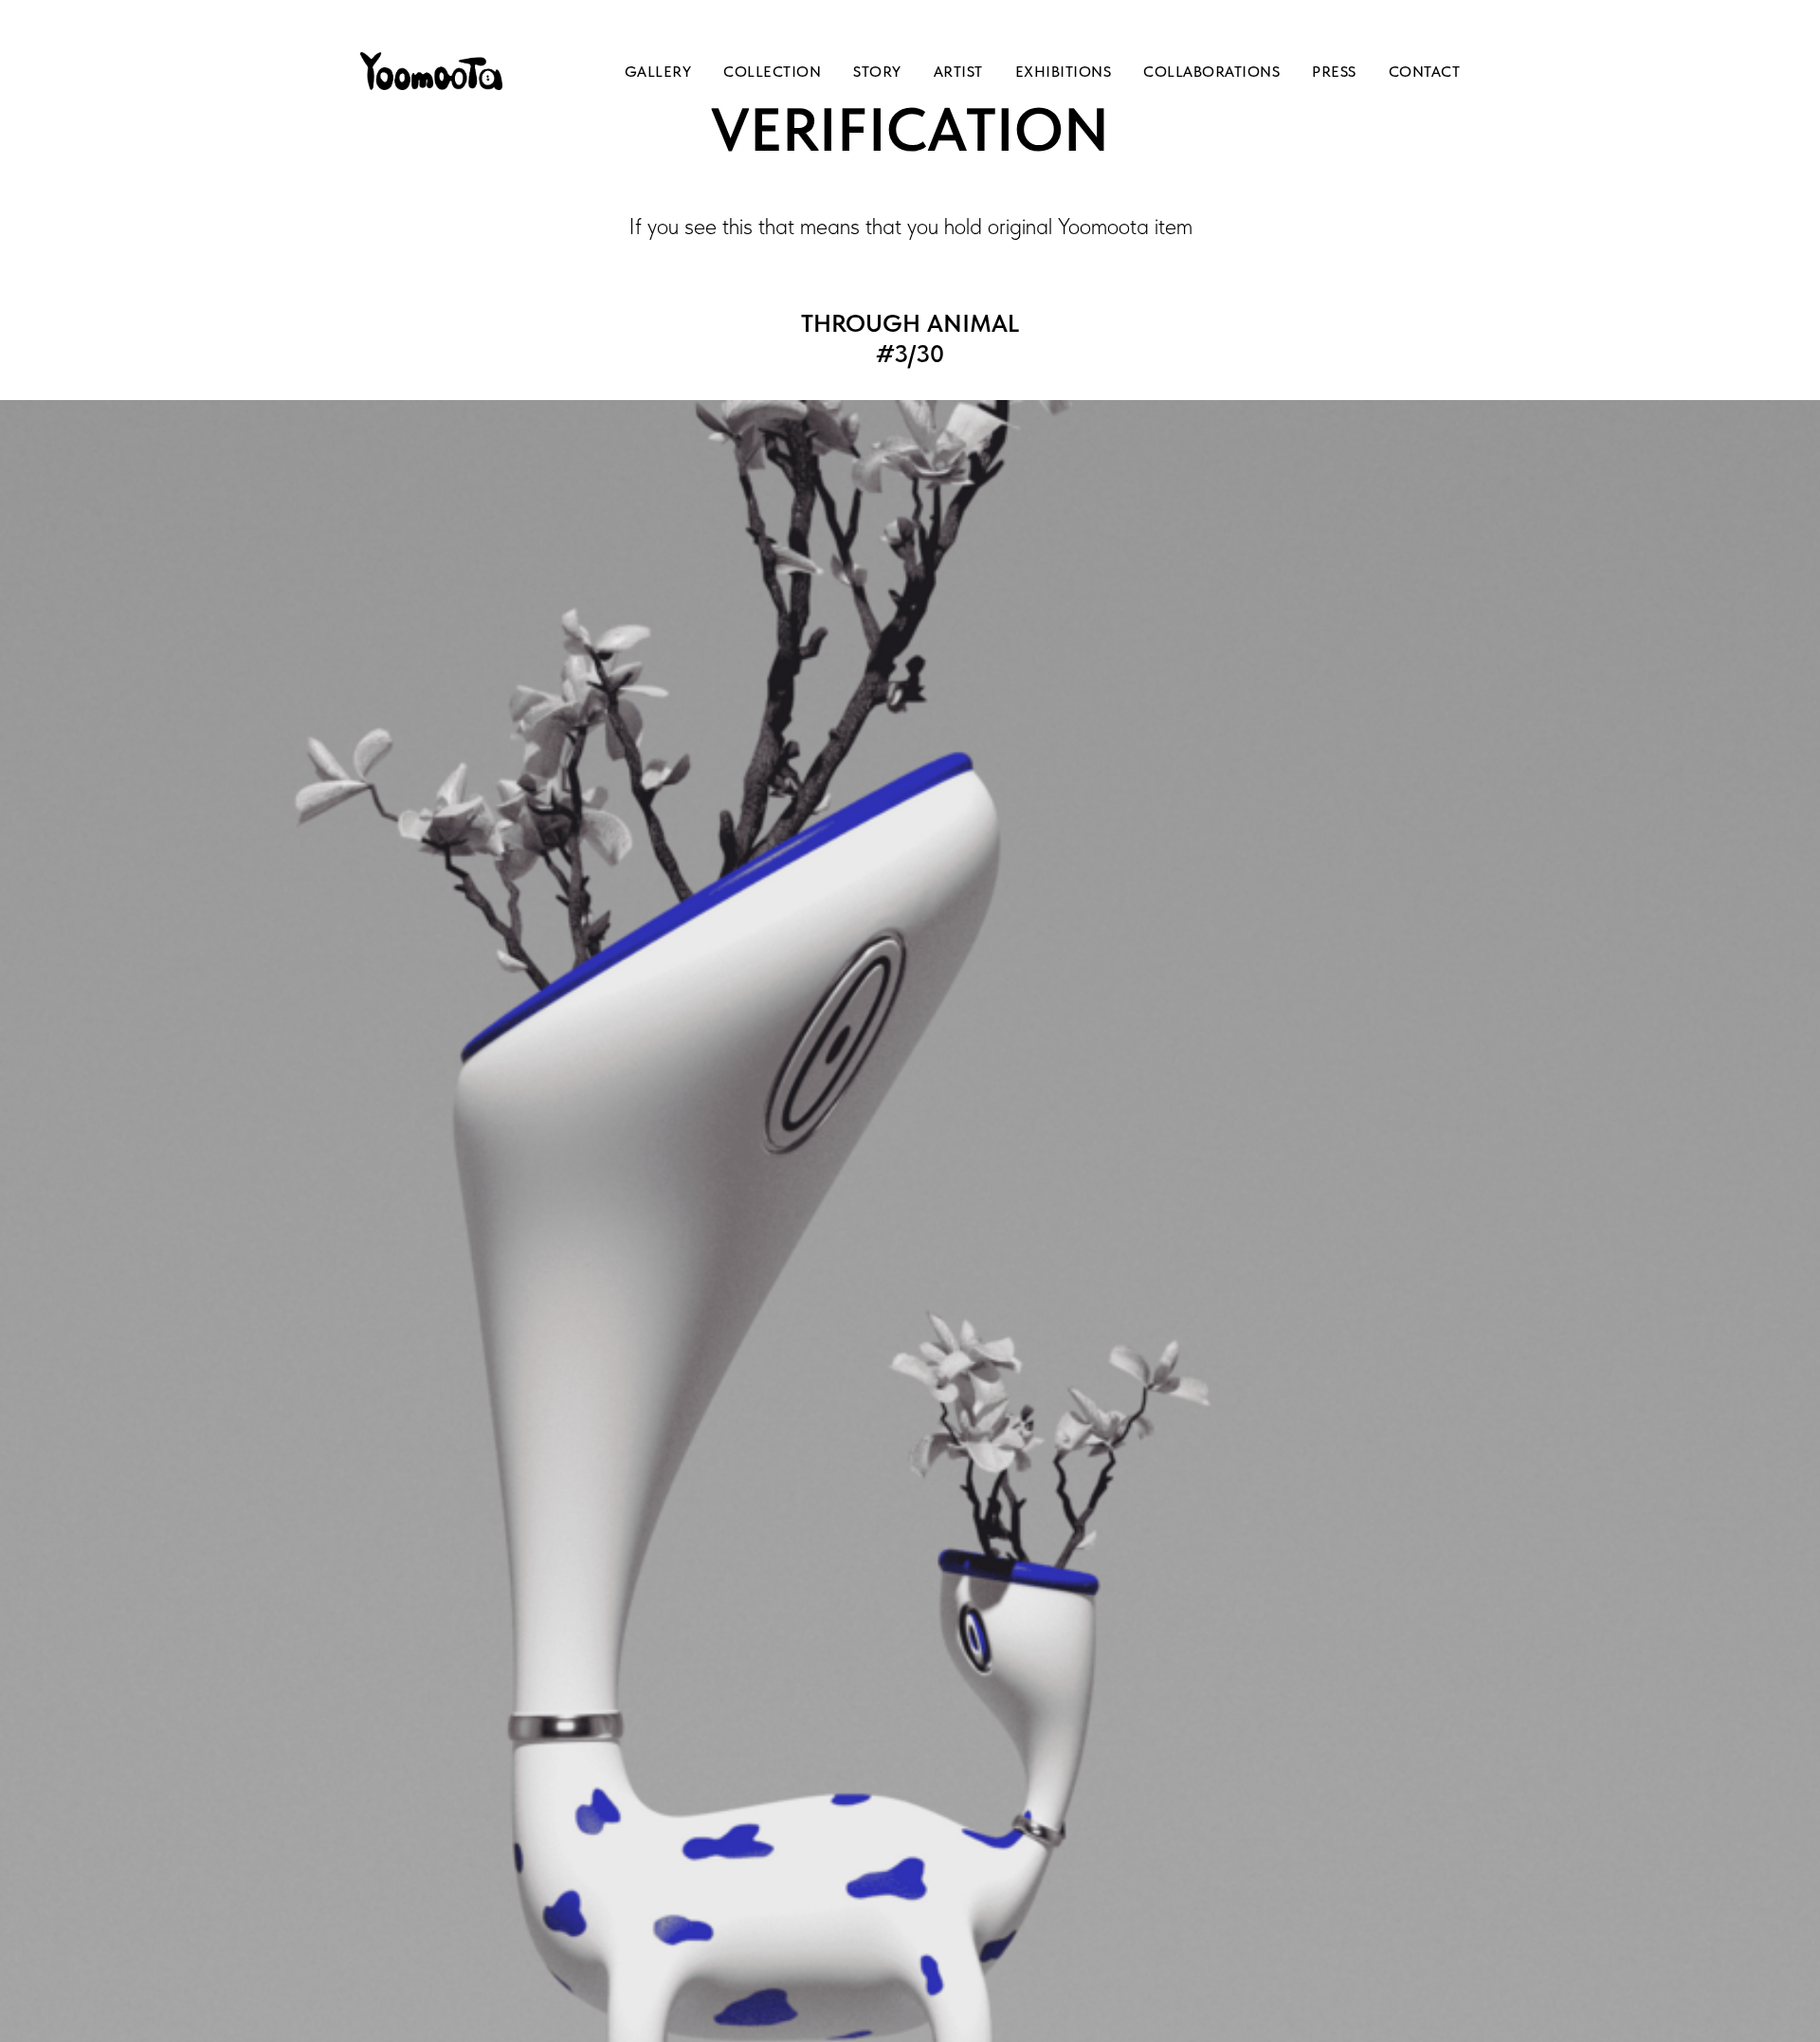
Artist (958, 72)
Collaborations (1211, 72)
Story (877, 72)
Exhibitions (1064, 72)
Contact (1425, 72)
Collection (772, 72)
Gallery (658, 72)
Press (1334, 72)
